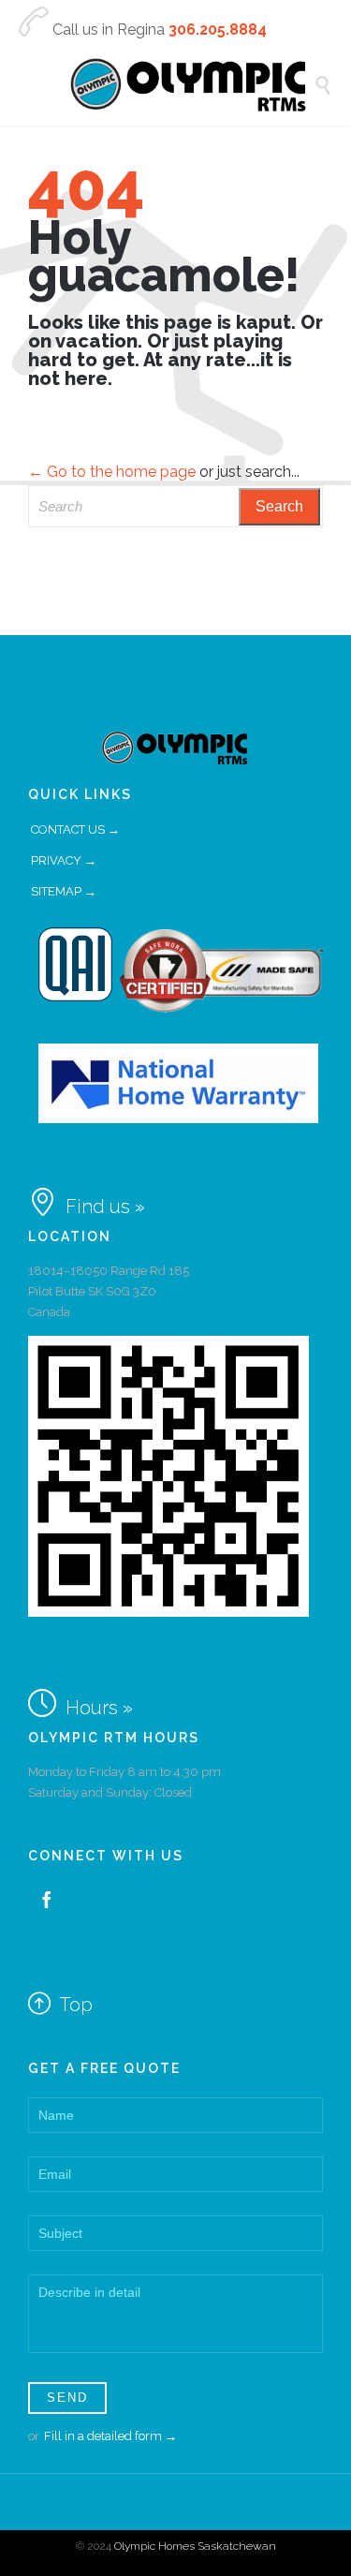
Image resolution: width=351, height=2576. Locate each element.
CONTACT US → (75, 829)
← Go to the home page (112, 472)
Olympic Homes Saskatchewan (195, 2546)
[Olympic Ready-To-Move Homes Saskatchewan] (190, 85)
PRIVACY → (64, 860)
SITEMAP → (64, 891)
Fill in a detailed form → (110, 2436)
